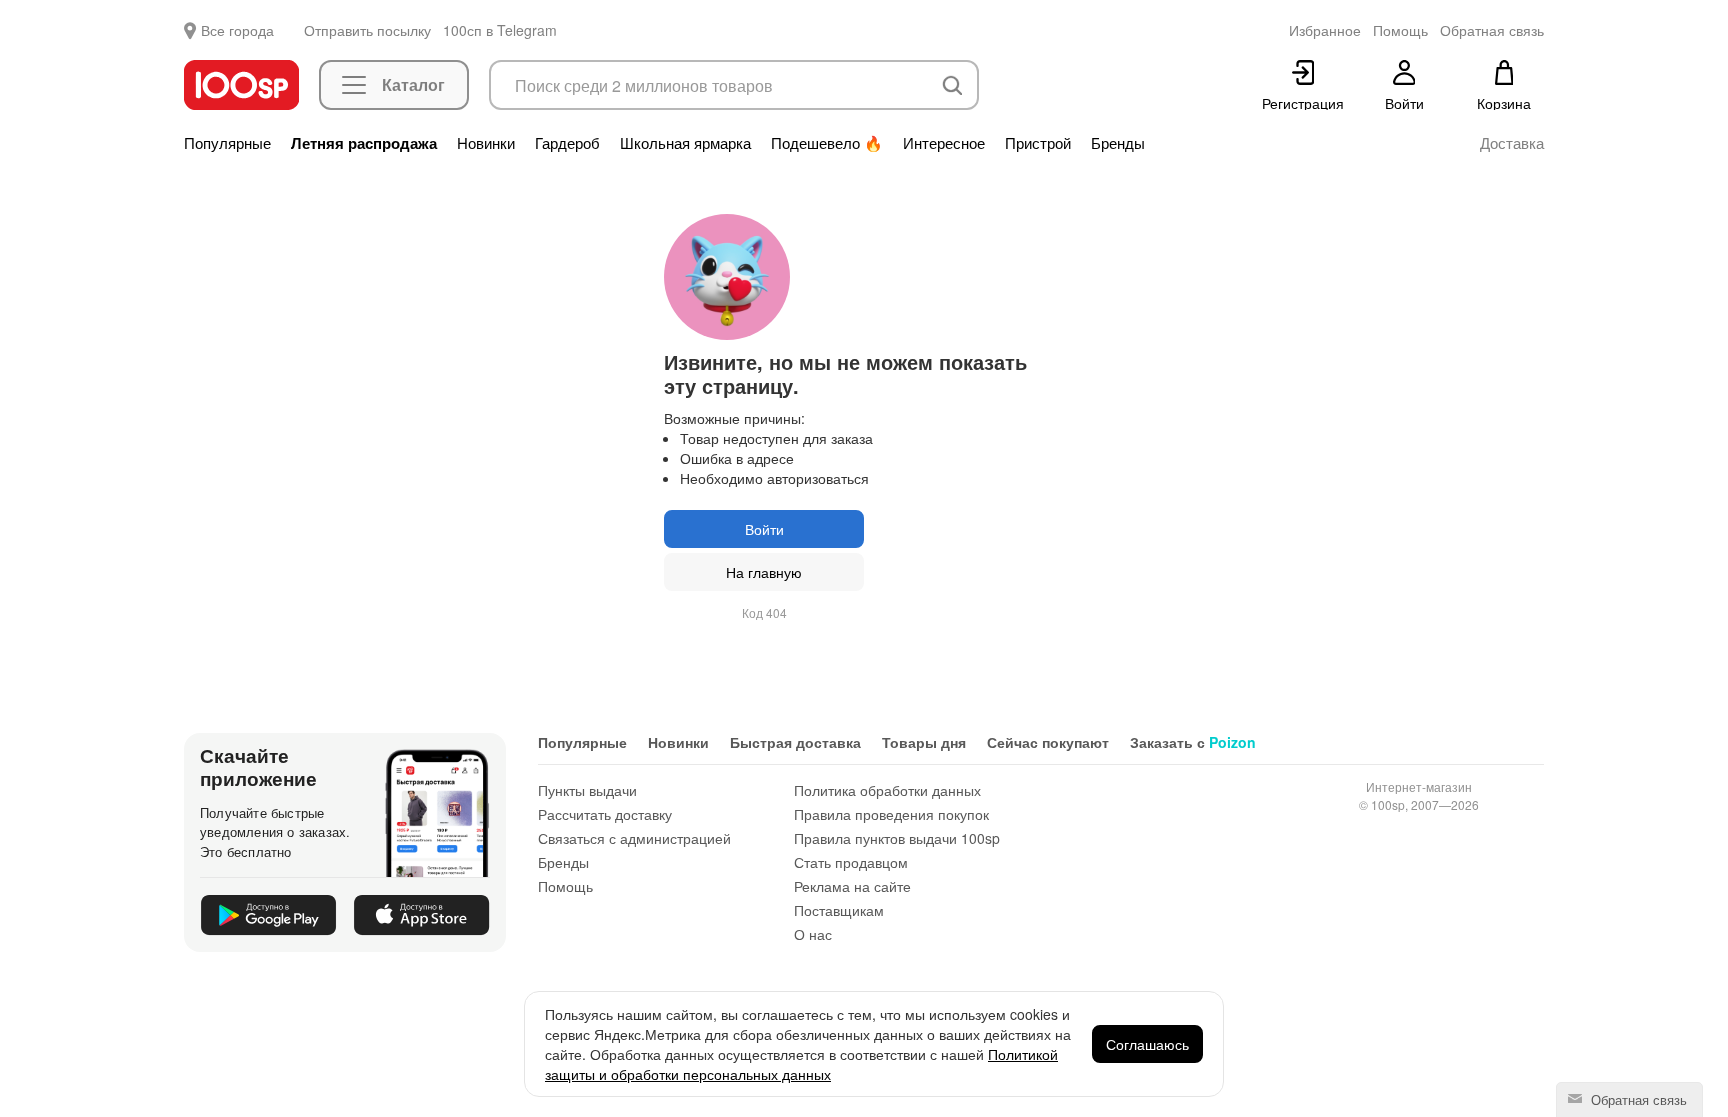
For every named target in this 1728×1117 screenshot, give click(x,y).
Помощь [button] (1400, 30)
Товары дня (924, 742)
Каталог (413, 84)
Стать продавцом (851, 862)
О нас (813, 934)
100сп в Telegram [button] (500, 30)
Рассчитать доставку (605, 814)
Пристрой (1038, 143)
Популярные (227, 143)
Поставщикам (839, 910)
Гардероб (567, 143)
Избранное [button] (1325, 30)
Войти (764, 529)
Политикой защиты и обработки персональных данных (801, 1064)
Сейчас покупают (1048, 742)
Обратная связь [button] (1492, 30)
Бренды (1118, 143)
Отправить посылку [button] (367, 30)
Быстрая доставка (795, 742)
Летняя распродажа (364, 143)
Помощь (565, 886)
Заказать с (1193, 742)
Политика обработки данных (887, 790)
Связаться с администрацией (634, 838)
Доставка (1512, 143)
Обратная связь (1637, 1099)
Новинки (486, 143)
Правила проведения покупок (891, 814)
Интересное (944, 143)
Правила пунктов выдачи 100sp (897, 838)
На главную (764, 572)
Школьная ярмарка (685, 143)
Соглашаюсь (1147, 1044)
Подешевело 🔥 (827, 143)
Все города (237, 30)
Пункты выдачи (587, 790)
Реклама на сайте (852, 886)
